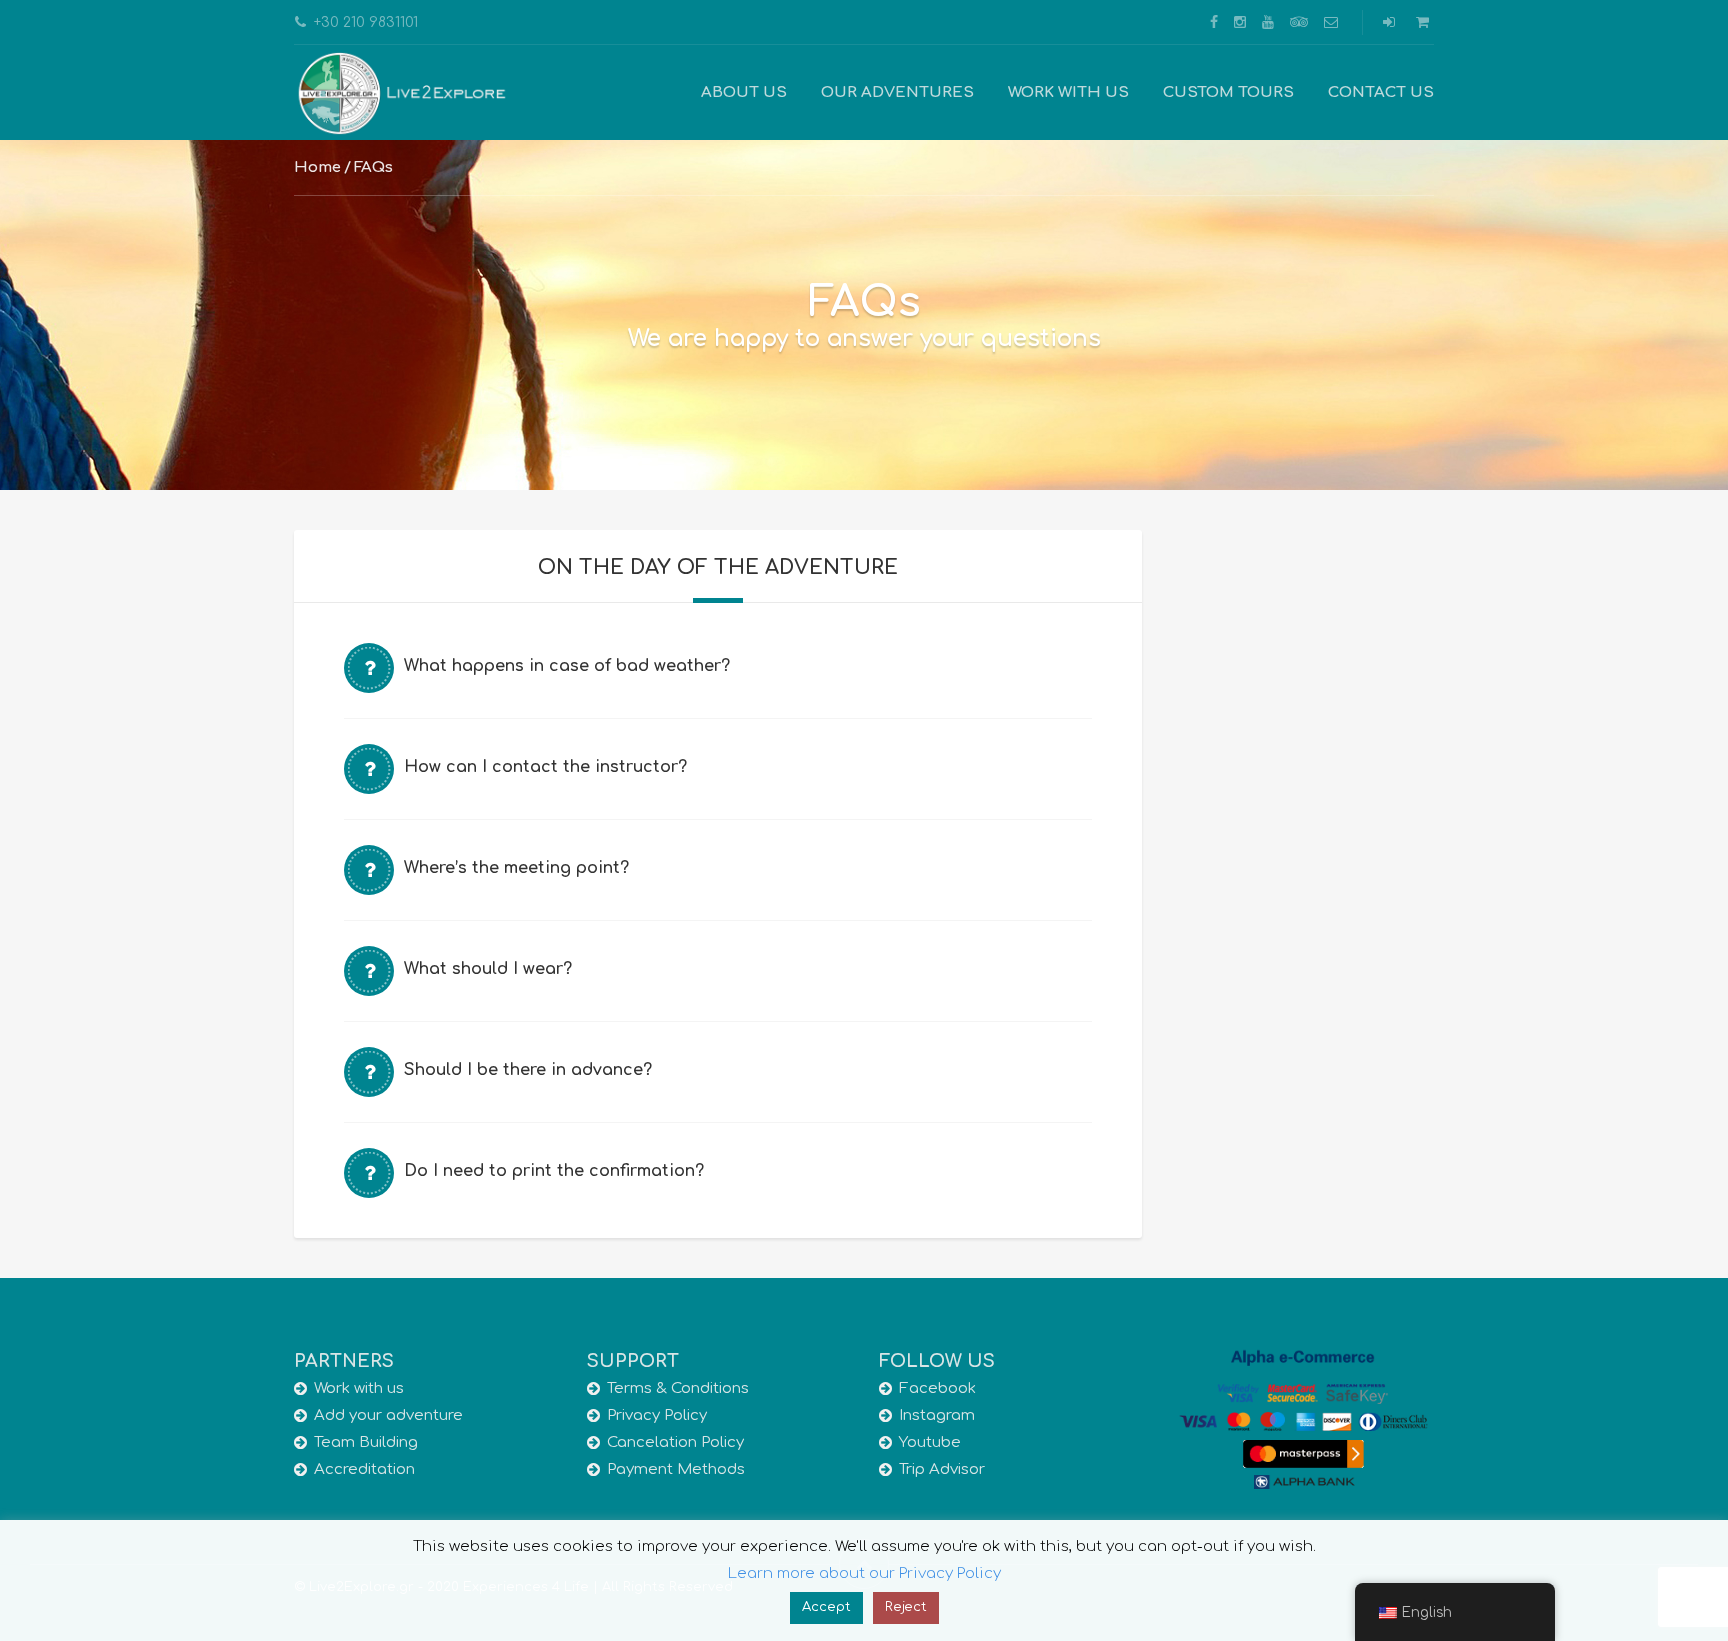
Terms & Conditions (678, 1388)
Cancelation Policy (675, 1442)
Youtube (930, 1442)
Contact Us (1381, 92)
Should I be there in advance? (528, 1070)
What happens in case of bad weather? (567, 666)
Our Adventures (897, 92)
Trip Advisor (942, 1469)
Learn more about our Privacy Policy (864, 1573)
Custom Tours (1228, 92)
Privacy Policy (657, 1415)
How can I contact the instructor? (545, 767)
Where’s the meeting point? (516, 868)
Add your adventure (388, 1415)
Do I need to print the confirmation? (554, 1171)
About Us (744, 92)
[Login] (1391, 22)
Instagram (937, 1415)
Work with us (1068, 92)
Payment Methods (676, 1469)
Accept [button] (826, 1607)
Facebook (937, 1388)
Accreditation (364, 1469)
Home (317, 167)
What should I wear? (488, 969)
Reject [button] (906, 1607)
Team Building (366, 1442)
